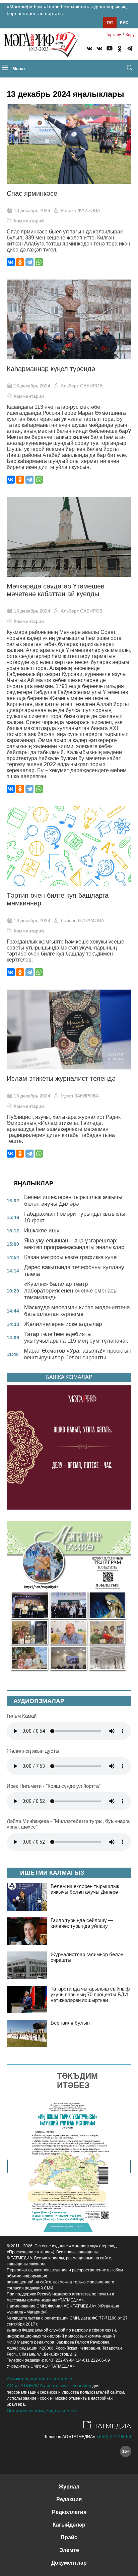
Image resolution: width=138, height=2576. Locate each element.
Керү (130, 35)
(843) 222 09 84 (114, 2436)
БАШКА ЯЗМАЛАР (69, 1377)
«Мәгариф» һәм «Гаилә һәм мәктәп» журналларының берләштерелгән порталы (67, 10)
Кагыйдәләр (69, 2525)
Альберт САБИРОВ (82, 386)
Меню (18, 69)
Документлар (69, 2563)
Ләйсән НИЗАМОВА (82, 920)
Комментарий (29, 221)
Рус (124, 23)
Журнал (69, 2487)
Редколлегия (69, 2512)
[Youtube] (110, 49)
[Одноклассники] (20, 262)
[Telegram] (130, 49)
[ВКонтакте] (11, 262)
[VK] (89, 49)
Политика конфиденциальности (42, 2411)
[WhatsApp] (39, 262)
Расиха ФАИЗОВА (80, 210)
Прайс (69, 2537)
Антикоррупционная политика (40, 2379)
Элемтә (69, 2550)
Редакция (69, 2499)
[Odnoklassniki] (120, 49)
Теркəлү (113, 35)
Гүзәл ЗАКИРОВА (80, 1096)
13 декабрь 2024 (32, 210)
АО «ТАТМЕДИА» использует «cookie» (49, 2386)
